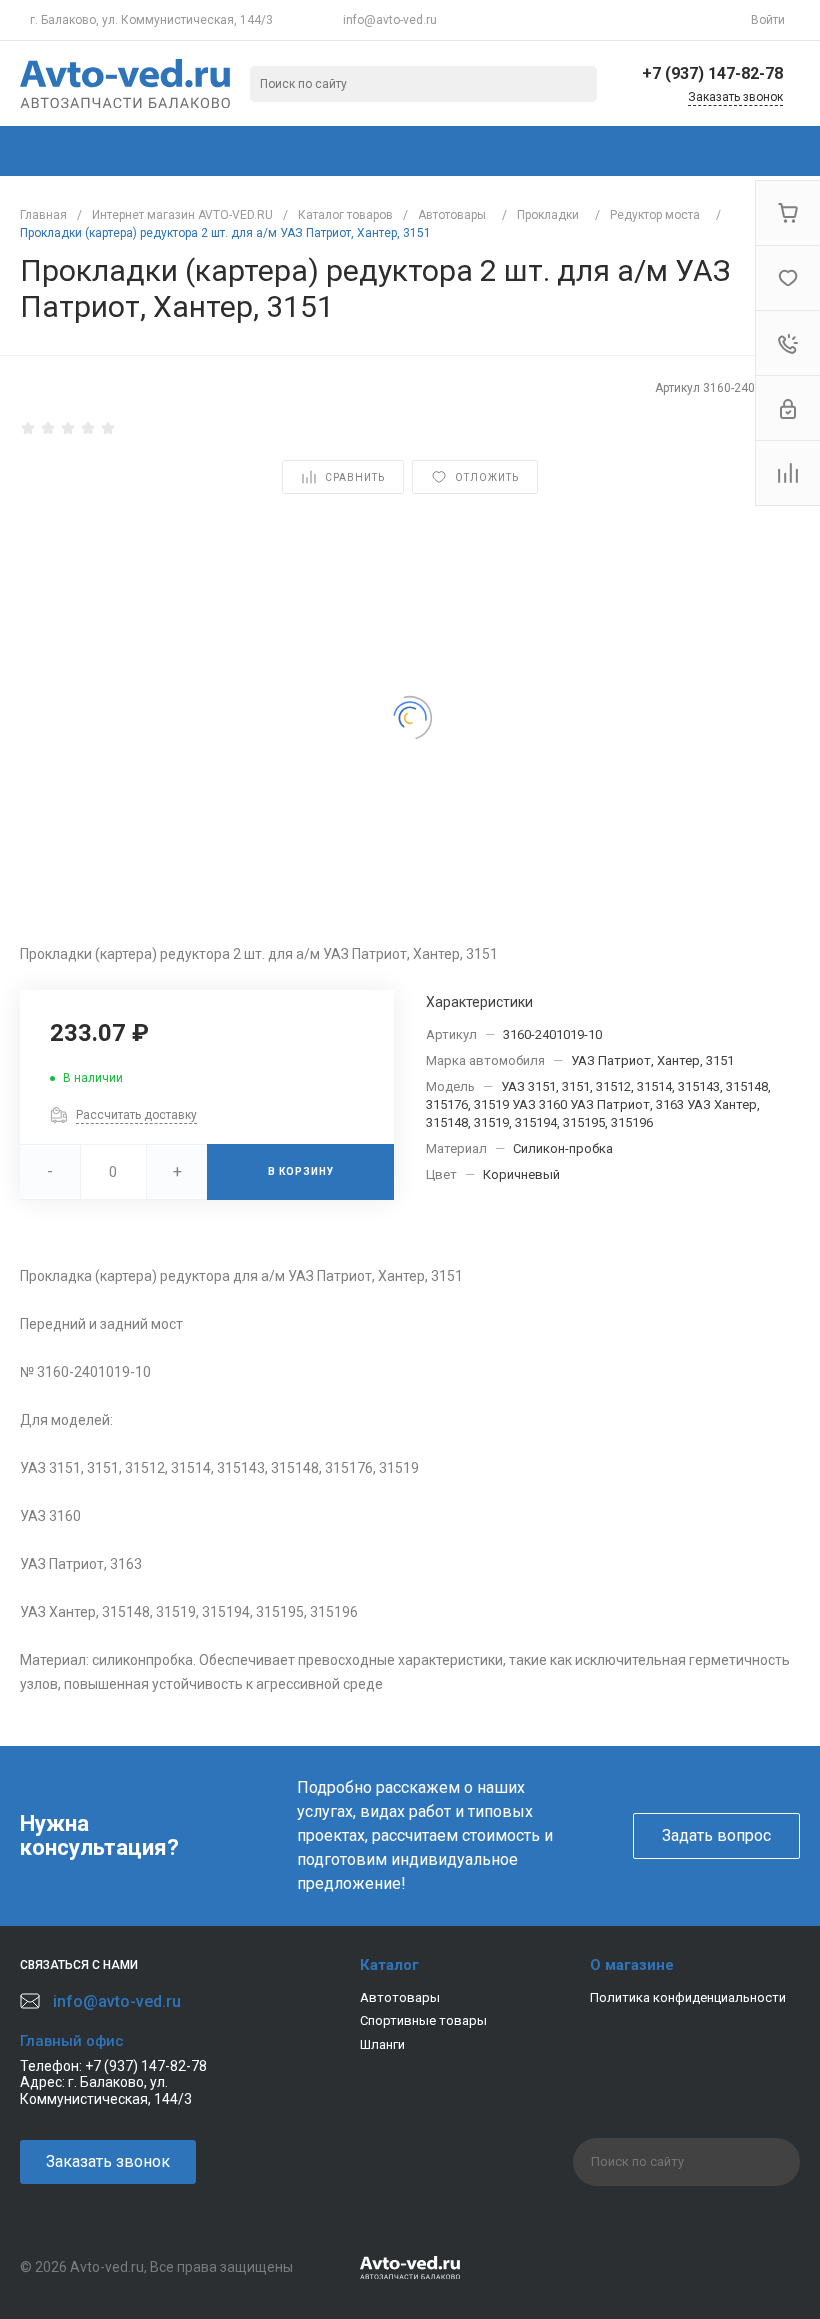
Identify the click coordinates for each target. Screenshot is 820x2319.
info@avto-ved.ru (390, 20)
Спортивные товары (423, 2020)
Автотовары (400, 1997)
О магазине (632, 1965)
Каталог (389, 1965)
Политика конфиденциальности (688, 1997)
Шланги (382, 2044)
